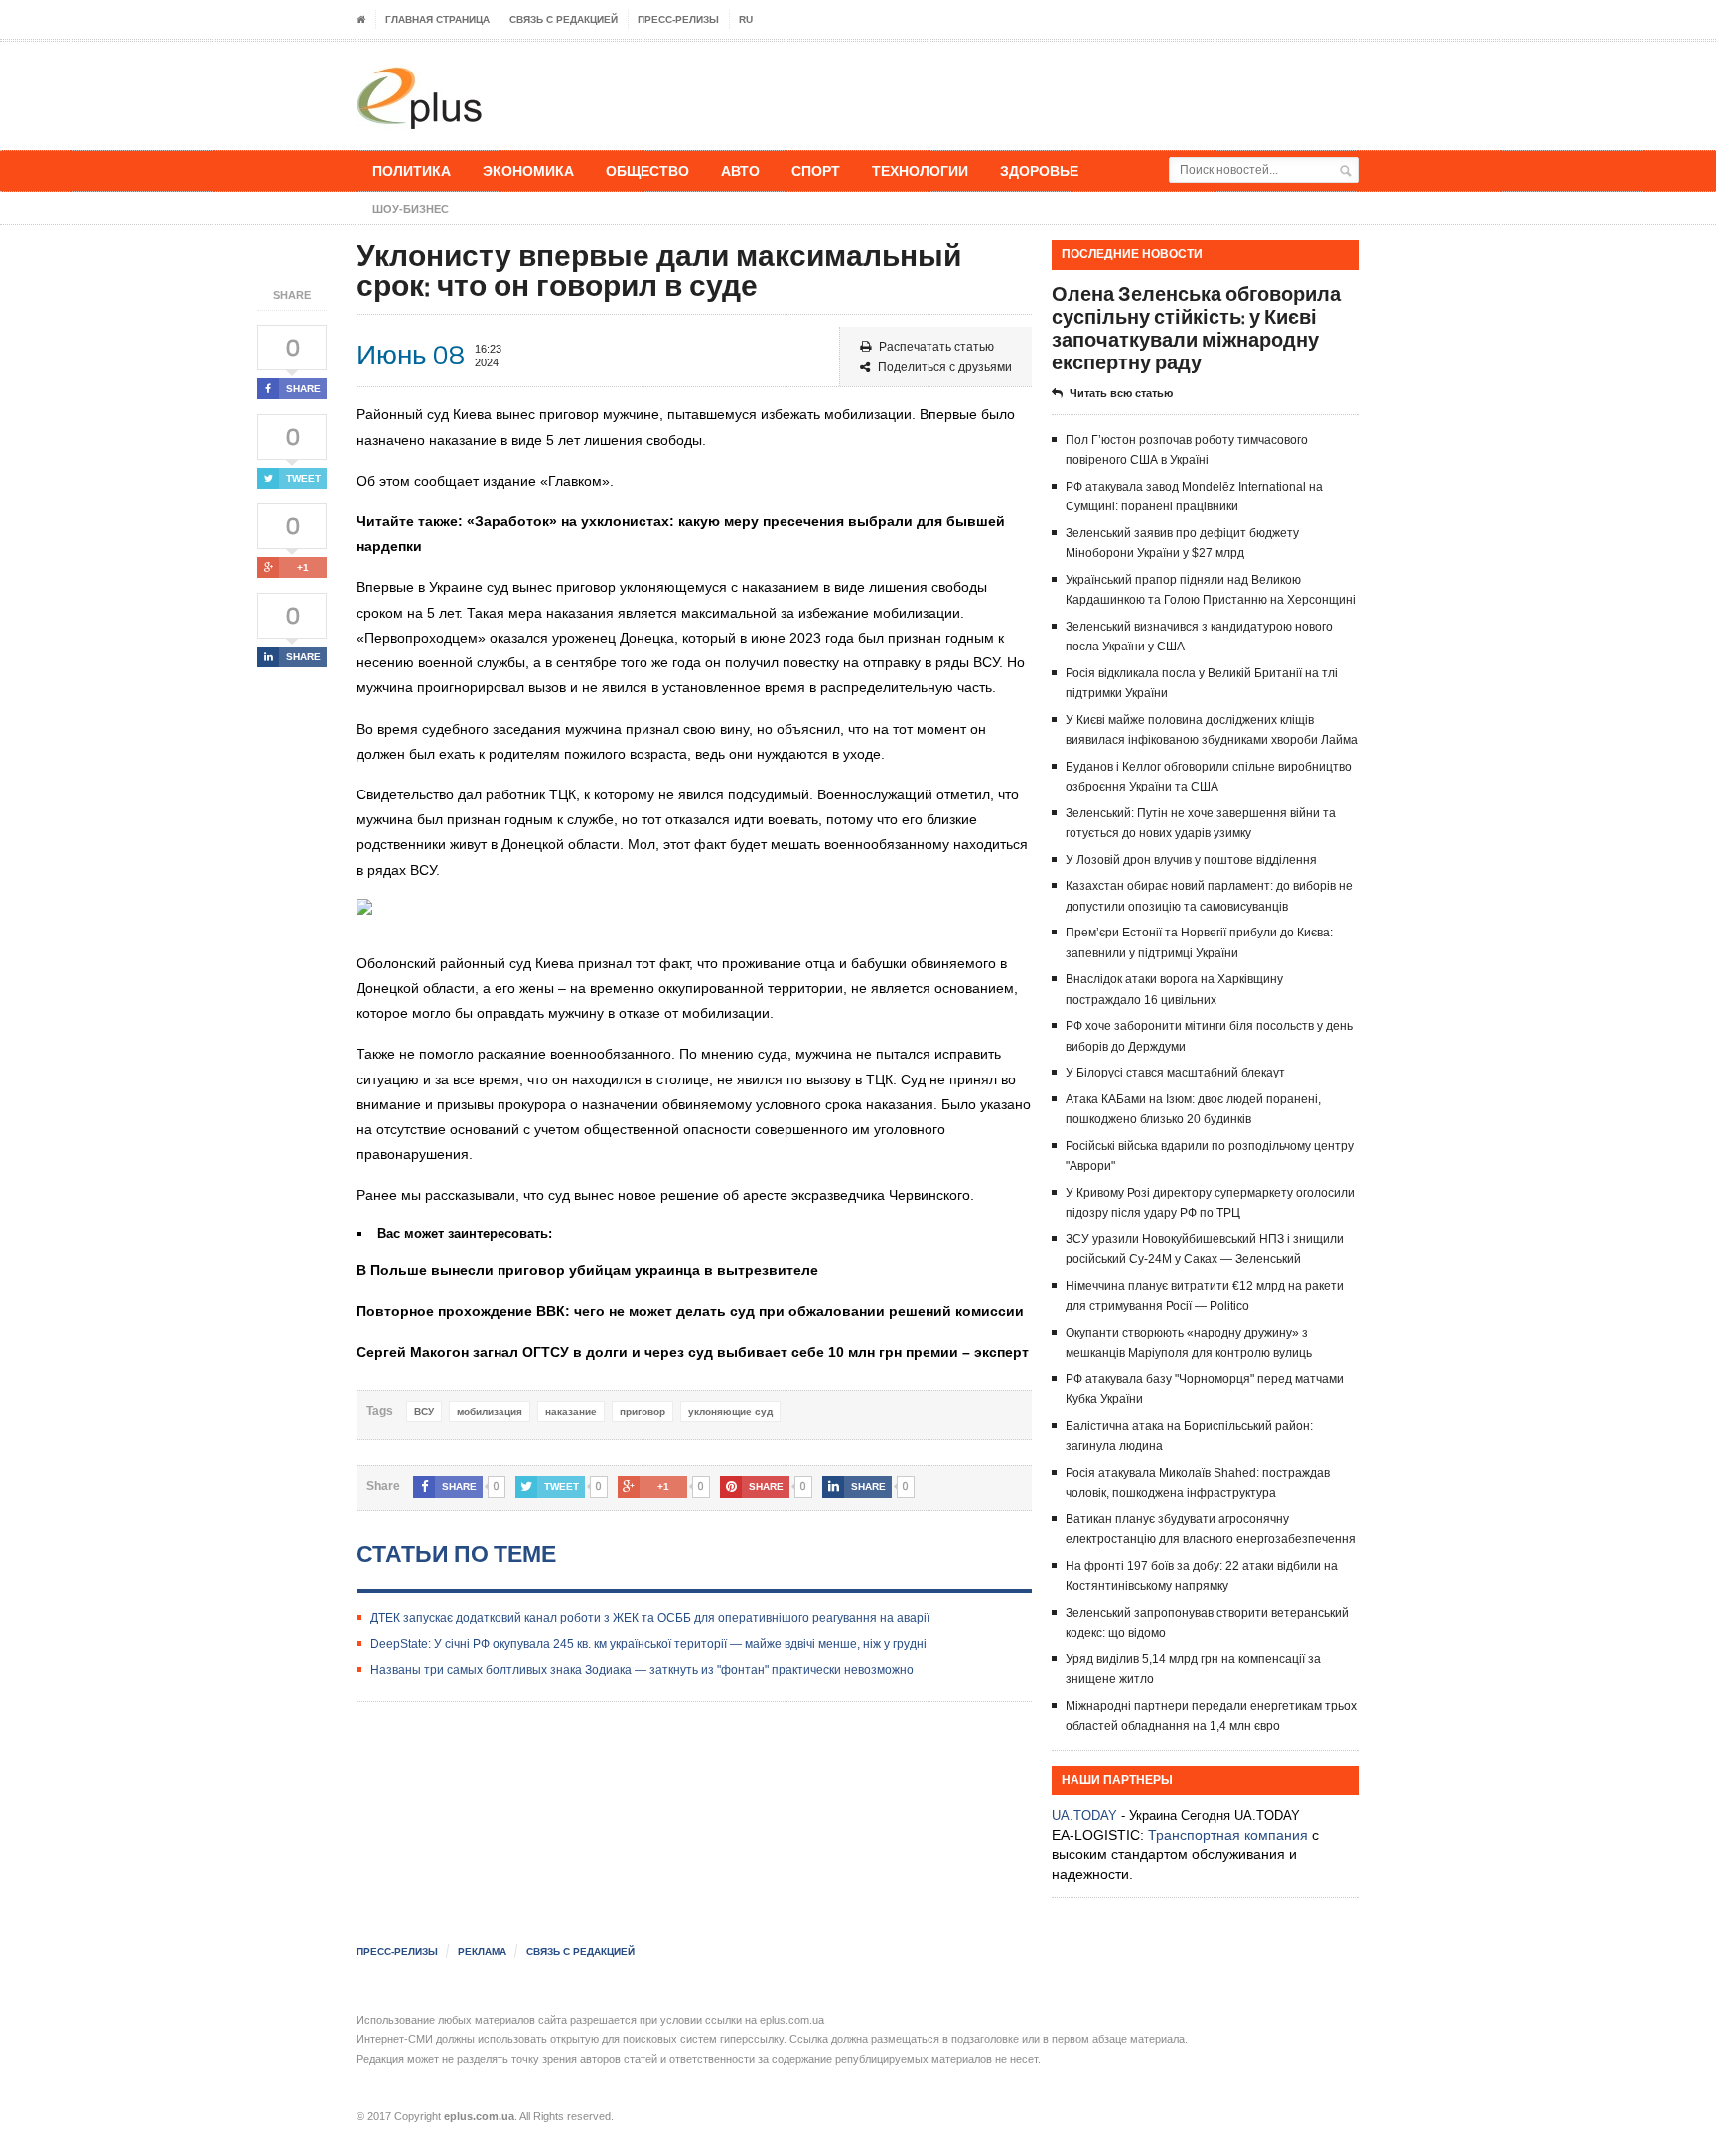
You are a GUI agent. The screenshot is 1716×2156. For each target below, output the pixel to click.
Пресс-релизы (678, 19)
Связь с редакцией (564, 19)
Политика (412, 170)
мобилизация (490, 1412)
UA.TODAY (1084, 1816)
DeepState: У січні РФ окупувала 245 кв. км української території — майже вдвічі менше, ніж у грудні (648, 1644)
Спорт (816, 170)
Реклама (482, 1952)
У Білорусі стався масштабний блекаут (1175, 1073)
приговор (643, 1412)
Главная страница (437, 19)
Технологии (920, 170)
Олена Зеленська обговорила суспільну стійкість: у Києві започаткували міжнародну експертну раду (1196, 328)
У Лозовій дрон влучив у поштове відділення (1191, 860)
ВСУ (424, 1412)
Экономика (528, 170)
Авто (740, 170)
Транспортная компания (1228, 1835)
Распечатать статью (936, 347)
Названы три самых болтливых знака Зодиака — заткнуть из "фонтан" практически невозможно (642, 1670)
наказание (571, 1412)
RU (746, 19)
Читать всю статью (1121, 393)
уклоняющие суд (730, 1412)
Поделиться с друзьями (945, 367)
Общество (647, 170)
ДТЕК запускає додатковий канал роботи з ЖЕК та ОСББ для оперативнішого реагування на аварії (650, 1618)
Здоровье (1039, 170)
